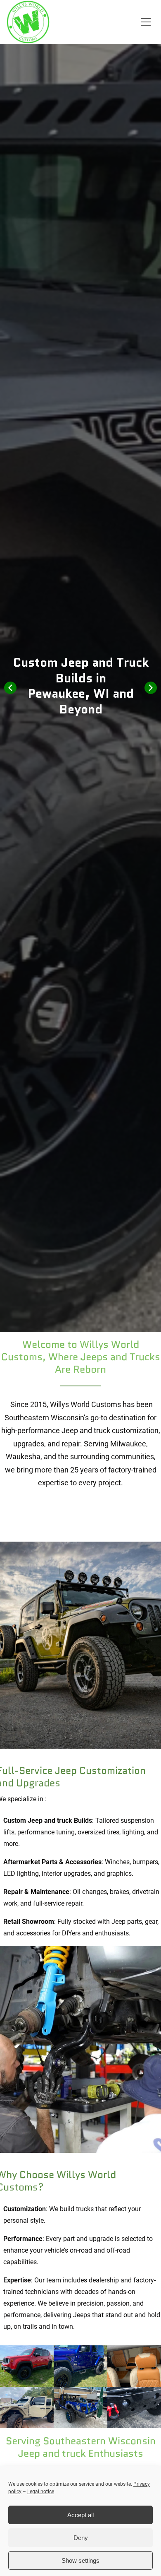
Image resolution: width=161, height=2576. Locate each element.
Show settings (80, 2560)
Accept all (80, 2515)
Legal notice (41, 2492)
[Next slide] (151, 688)
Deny (81, 2538)
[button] (146, 22)
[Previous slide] (10, 688)
